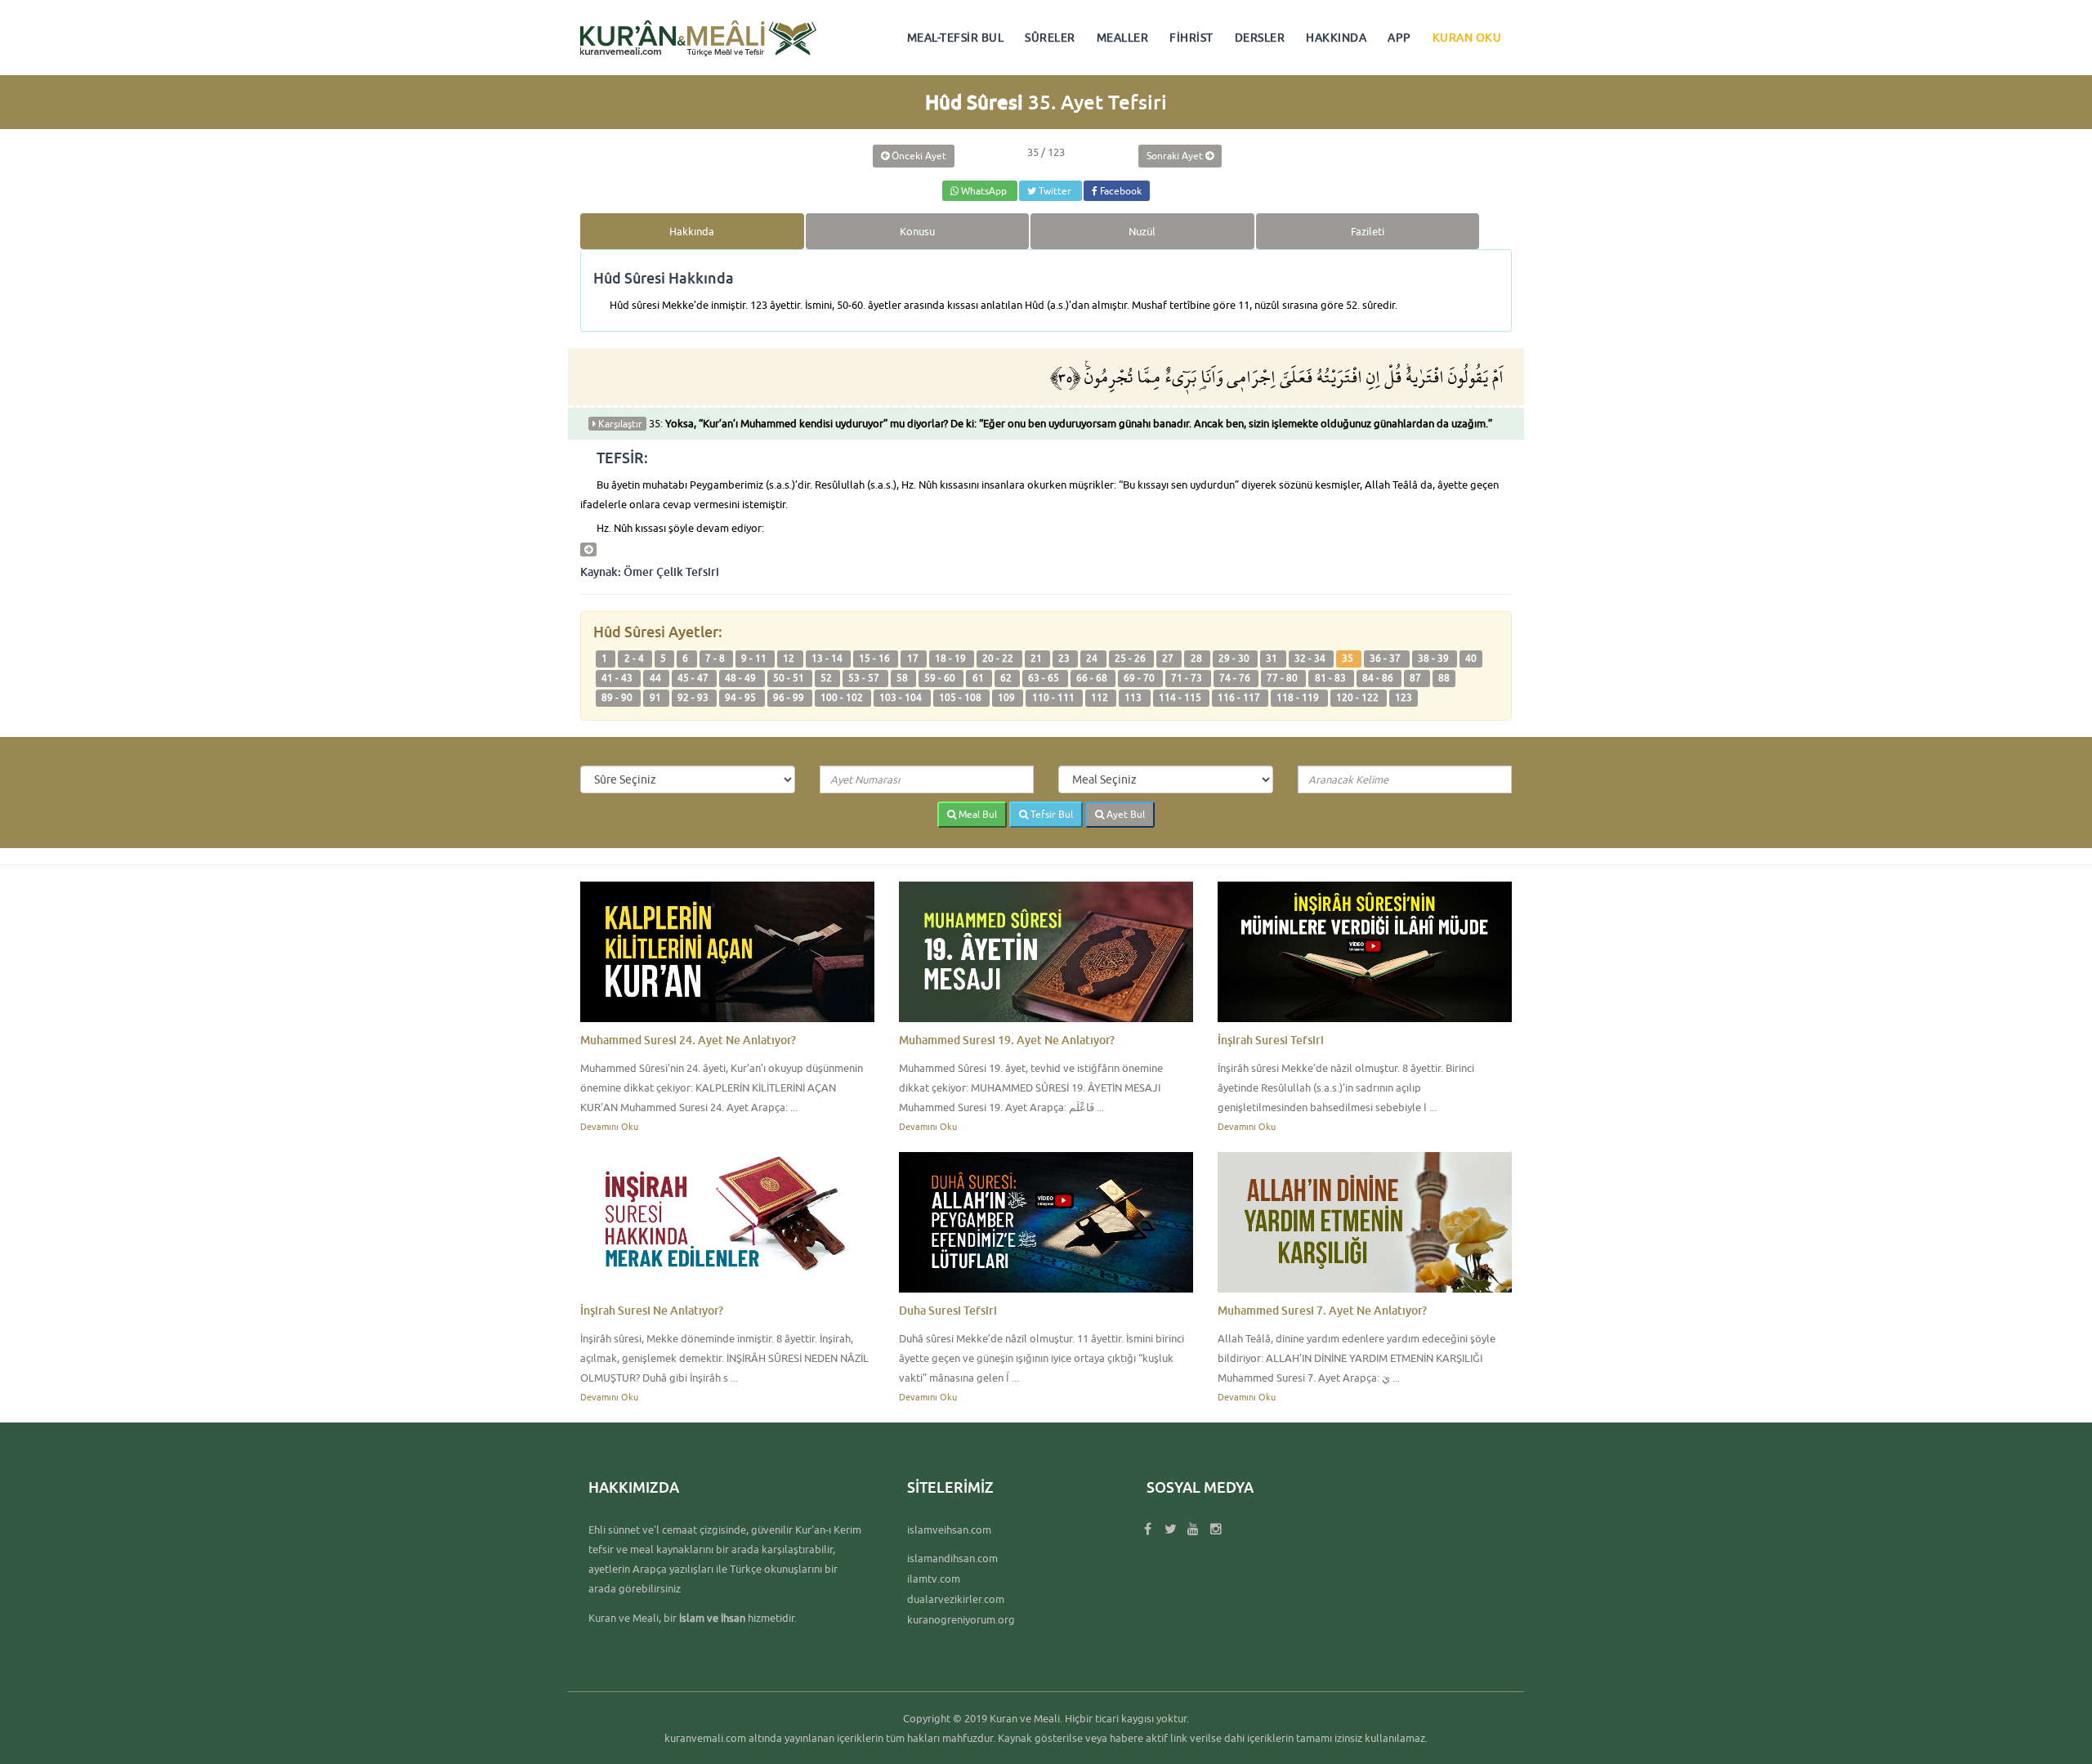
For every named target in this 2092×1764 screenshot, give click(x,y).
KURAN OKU (1467, 38)
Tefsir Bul (1050, 814)
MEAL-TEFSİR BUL (956, 38)
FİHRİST (1191, 38)
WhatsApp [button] (984, 191)
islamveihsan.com (949, 1530)
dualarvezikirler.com (956, 1599)
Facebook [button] (1120, 191)
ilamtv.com (934, 1579)
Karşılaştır (619, 424)
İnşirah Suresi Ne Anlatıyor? (652, 1310)
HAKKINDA (1336, 38)
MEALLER (1123, 38)
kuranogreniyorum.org (961, 1619)
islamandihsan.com (952, 1558)
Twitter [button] (1055, 191)
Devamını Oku (609, 1126)
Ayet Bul (1124, 814)
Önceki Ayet (918, 156)
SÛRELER (1050, 38)
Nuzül (1142, 231)
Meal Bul (977, 814)
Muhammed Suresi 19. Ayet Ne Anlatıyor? (1007, 1040)
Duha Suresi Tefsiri (948, 1310)
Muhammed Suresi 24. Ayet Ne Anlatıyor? (688, 1040)
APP (1399, 38)
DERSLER (1260, 38)
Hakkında (692, 231)
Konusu (917, 231)
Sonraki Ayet (1176, 156)
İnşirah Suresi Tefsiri (1271, 1040)
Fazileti (1368, 231)
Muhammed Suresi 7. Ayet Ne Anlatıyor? (1322, 1310)
